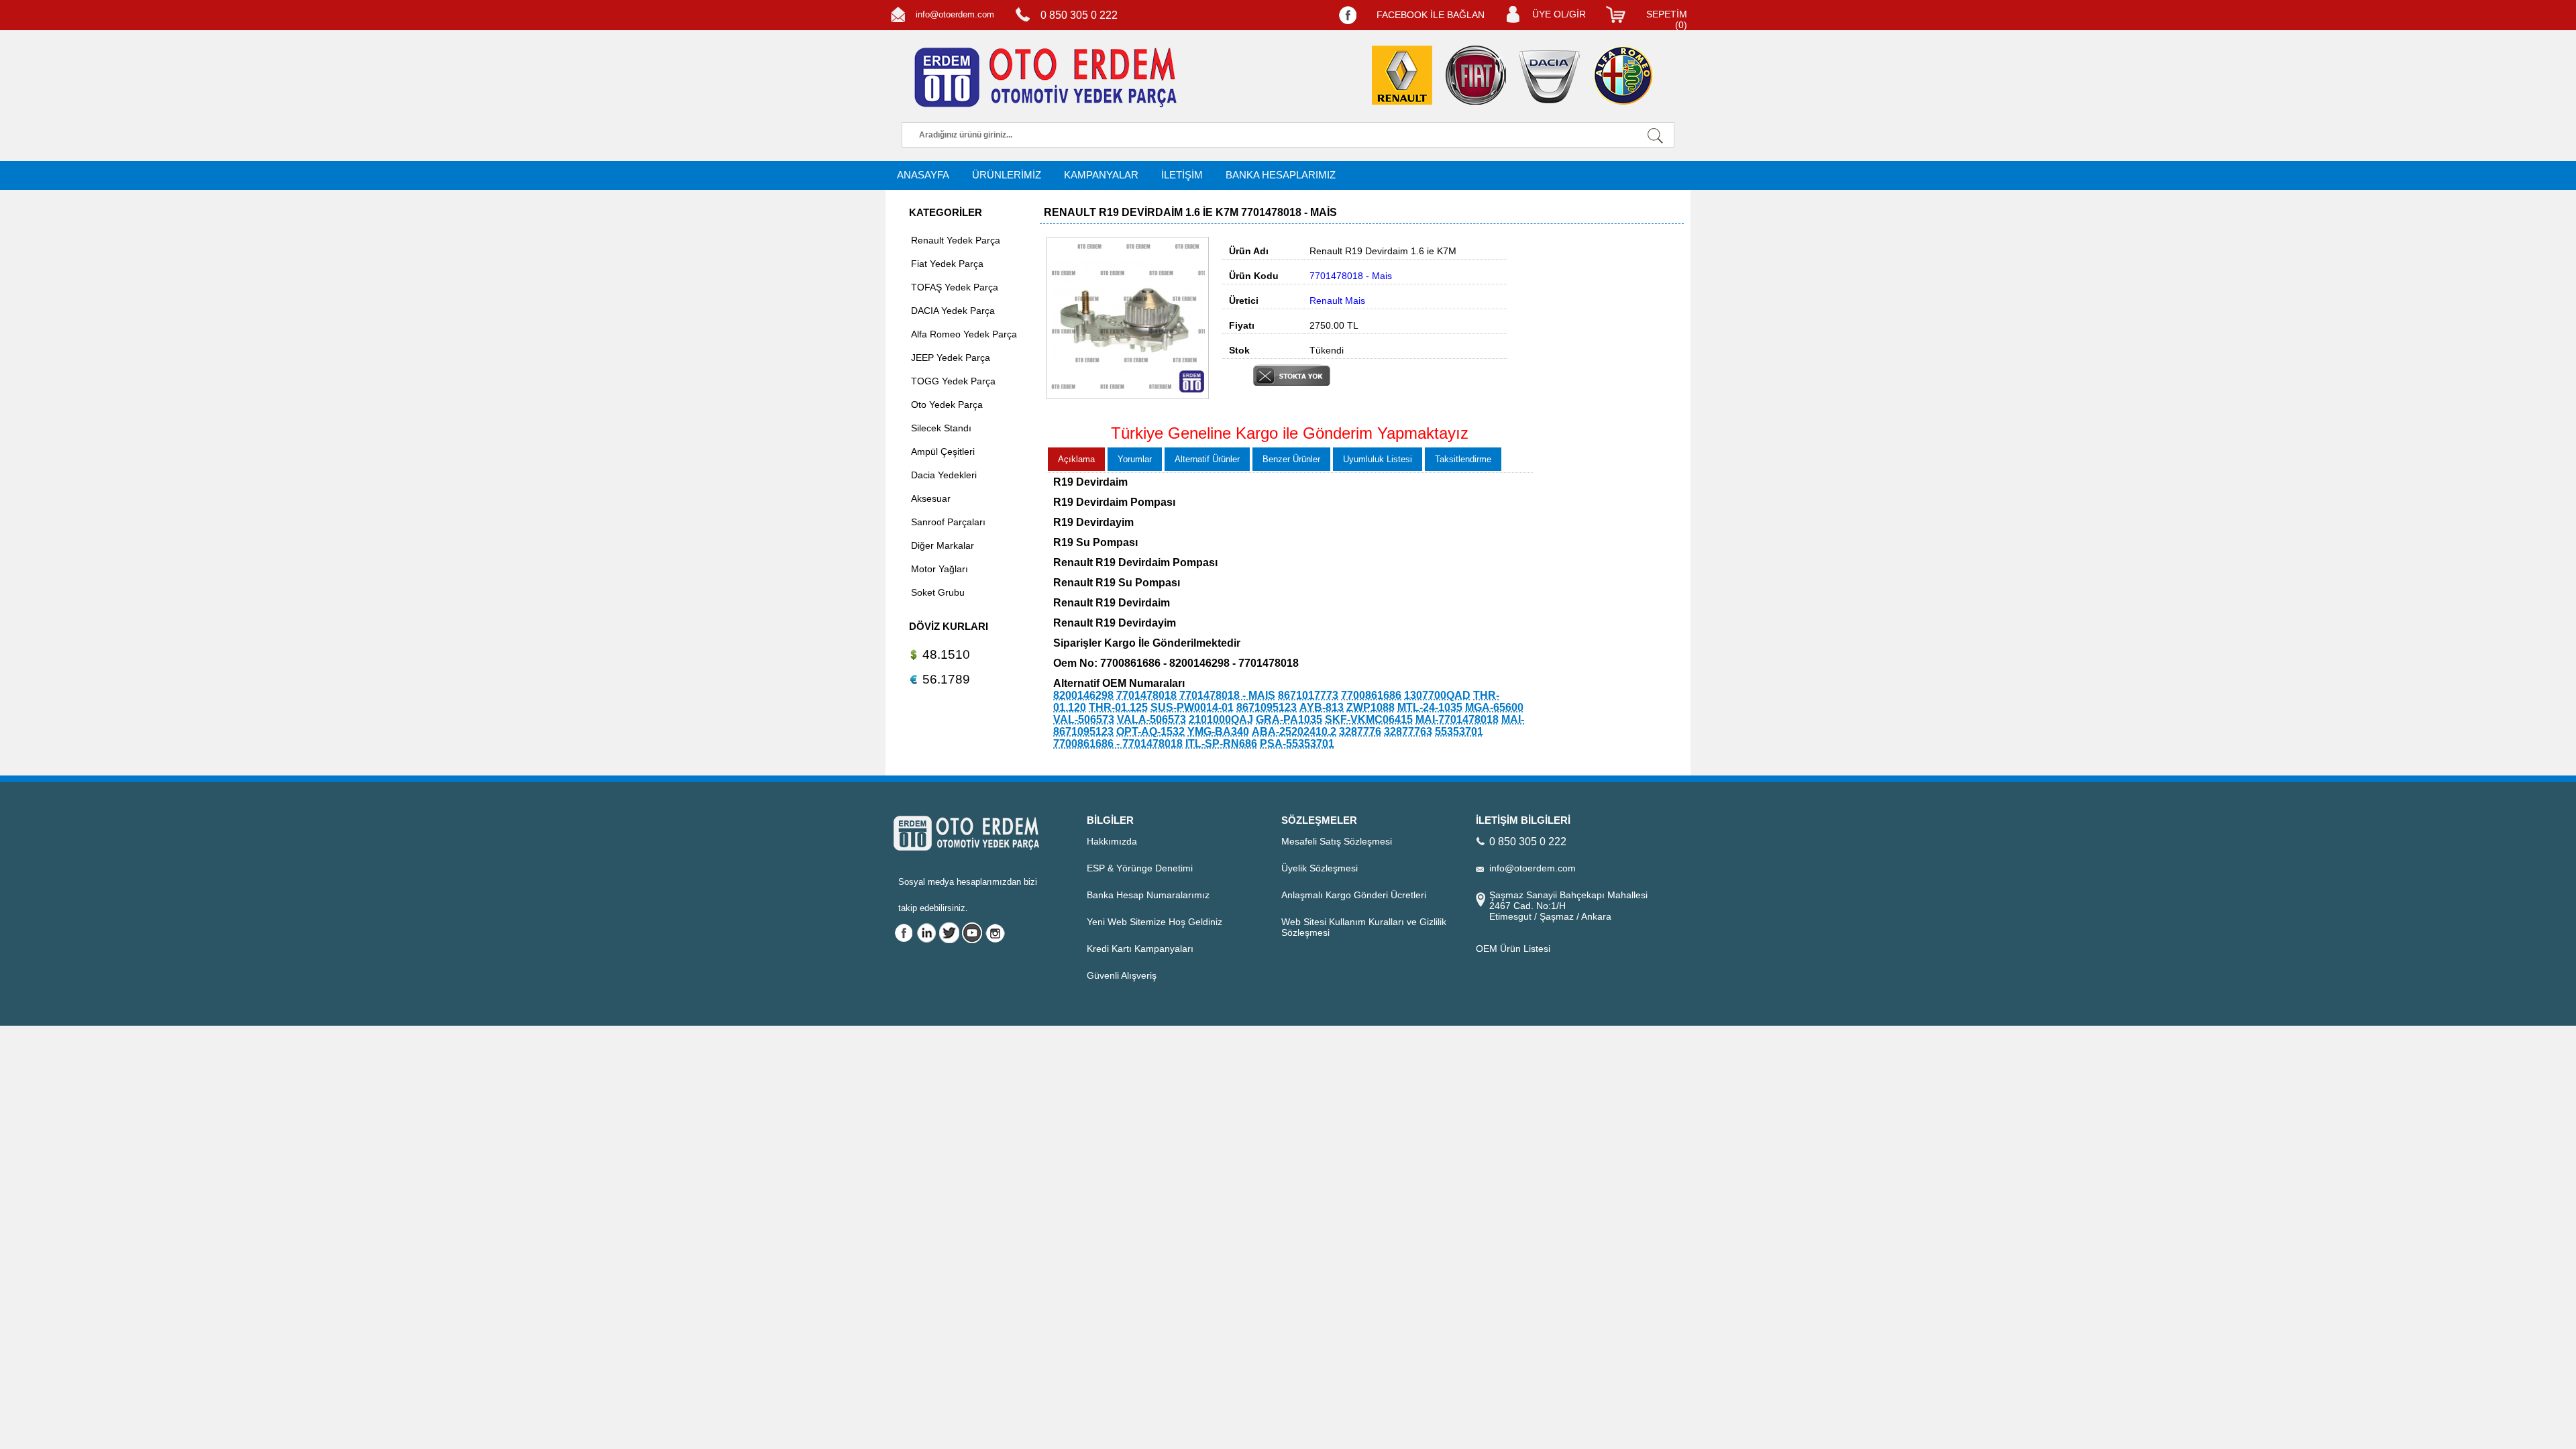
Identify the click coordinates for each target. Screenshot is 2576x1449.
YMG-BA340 (1218, 732)
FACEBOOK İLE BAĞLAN (1431, 15)
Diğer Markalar (943, 545)
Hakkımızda (1112, 841)
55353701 (1459, 732)
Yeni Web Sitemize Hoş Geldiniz (1155, 922)
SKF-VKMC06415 (1369, 719)
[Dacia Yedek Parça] (1550, 77)
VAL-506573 (1084, 719)
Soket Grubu (938, 592)
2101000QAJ (1221, 719)
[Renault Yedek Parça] (1402, 75)
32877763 (1408, 732)
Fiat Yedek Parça (947, 264)
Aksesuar (931, 498)
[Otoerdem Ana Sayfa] (1043, 78)
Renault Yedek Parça (956, 240)
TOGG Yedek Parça (953, 381)
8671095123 (1267, 707)
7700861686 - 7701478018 (1118, 744)
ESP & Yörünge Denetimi (1140, 868)
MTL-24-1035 (1430, 707)
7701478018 (1146, 695)
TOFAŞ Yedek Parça (955, 287)
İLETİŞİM (1182, 175)
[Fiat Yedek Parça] (1476, 75)
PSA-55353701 (1297, 744)
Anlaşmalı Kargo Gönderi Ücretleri (1354, 895)
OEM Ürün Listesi (1513, 949)
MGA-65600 (1494, 707)
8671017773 (1308, 695)
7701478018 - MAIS (1227, 695)
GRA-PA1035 (1289, 719)
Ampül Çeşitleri (943, 451)
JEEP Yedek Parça (951, 358)
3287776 (1360, 732)
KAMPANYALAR (1101, 175)
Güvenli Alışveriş (1122, 975)
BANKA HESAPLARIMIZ (1281, 175)
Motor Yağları (940, 569)
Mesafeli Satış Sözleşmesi (1337, 841)
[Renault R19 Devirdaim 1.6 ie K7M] (1128, 396)
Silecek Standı (941, 428)
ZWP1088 (1371, 707)
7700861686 (1371, 695)
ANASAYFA (923, 175)
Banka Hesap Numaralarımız (1148, 895)
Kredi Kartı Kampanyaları (1140, 949)
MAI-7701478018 (1457, 719)
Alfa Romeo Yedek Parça (964, 334)
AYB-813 (1322, 707)
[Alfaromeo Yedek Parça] (1623, 75)
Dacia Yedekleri (944, 475)
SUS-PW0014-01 (1192, 707)
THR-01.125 (1118, 707)
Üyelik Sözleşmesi (1320, 868)
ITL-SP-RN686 (1221, 744)
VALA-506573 (1151, 719)
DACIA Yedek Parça (953, 311)
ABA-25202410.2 (1294, 732)
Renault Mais (1337, 301)
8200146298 (1083, 695)
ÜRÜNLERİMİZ (1007, 175)
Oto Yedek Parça (947, 405)
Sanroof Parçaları (948, 522)
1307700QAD (1437, 695)
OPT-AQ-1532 (1150, 732)
